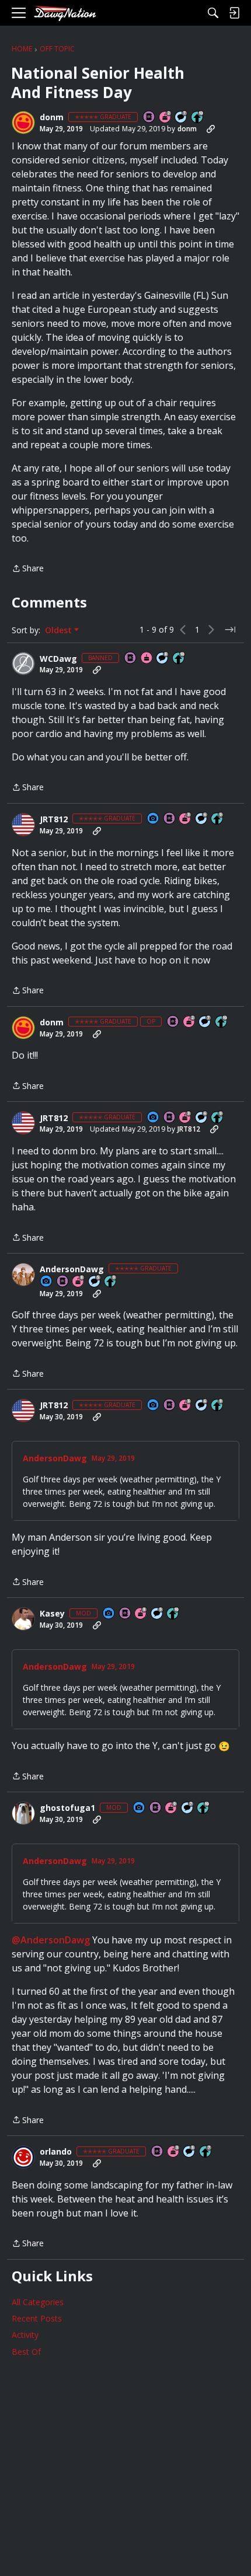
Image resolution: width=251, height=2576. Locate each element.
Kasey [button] (52, 1614)
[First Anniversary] (147, 659)
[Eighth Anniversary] (79, 1282)
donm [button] (52, 117)
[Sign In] (234, 13)
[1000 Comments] (95, 1282)
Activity (25, 2335)
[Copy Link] (211, 129)
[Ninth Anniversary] (172, 1808)
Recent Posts (37, 2318)
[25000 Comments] (158, 1614)
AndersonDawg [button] (72, 1269)
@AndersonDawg (51, 1940)
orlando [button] (56, 2152)
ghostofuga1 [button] (67, 1808)
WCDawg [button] (58, 659)
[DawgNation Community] (65, 13)
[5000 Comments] (182, 118)
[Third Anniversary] (186, 819)
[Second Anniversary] (166, 118)
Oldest (60, 630)
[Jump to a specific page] (230, 630)
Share (28, 569)
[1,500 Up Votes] (206, 2152)
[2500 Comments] (202, 819)
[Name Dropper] (149, 118)
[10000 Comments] (163, 659)
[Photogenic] (154, 819)
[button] (23, 123)
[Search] (213, 13)
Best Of (26, 2352)
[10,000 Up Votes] (198, 118)
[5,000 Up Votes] (218, 819)
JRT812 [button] (54, 819)
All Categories (38, 2302)
